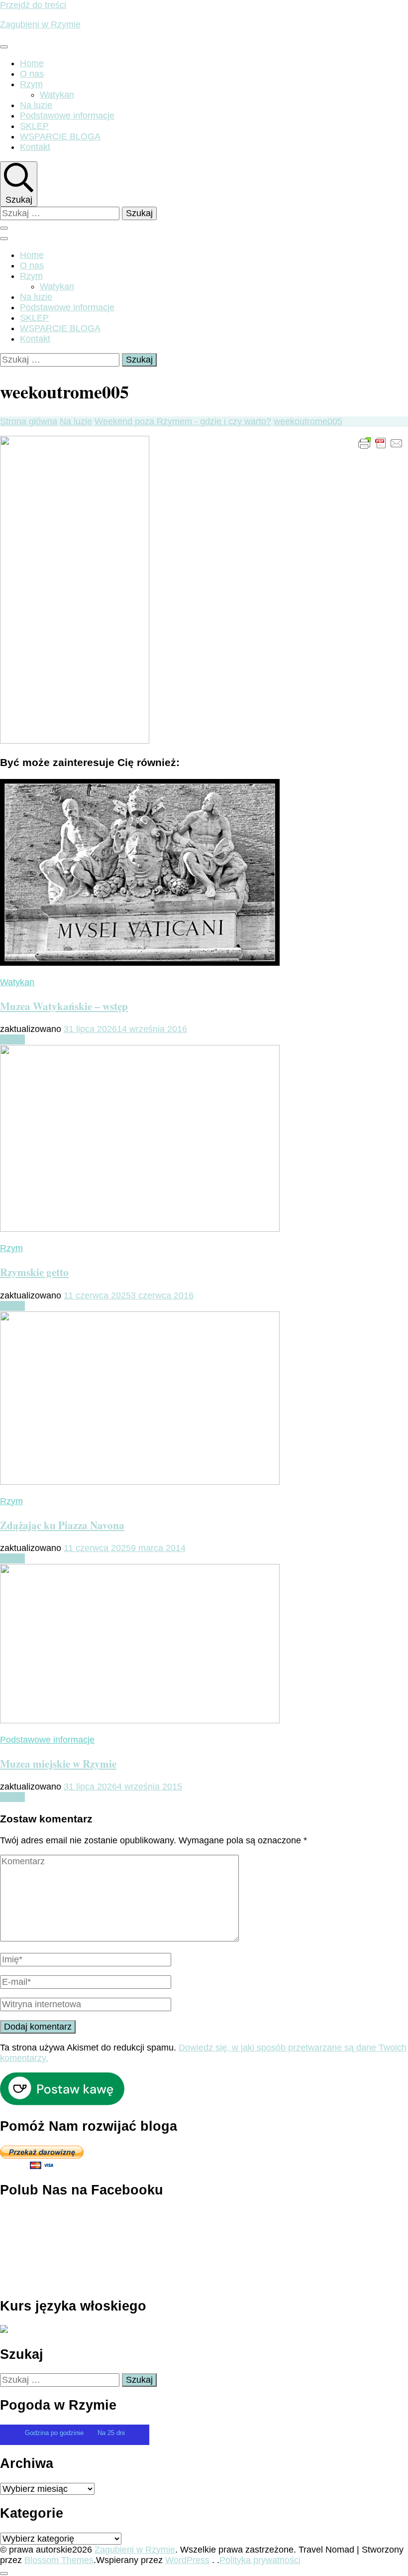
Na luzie (36, 105)
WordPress (187, 2560)
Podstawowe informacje (67, 116)
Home (32, 63)
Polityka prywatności (260, 2560)
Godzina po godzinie (55, 2433)
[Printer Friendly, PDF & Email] (381, 443)
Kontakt (35, 147)
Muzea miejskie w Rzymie (58, 1763)
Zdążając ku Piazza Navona (62, 1525)
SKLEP (34, 126)
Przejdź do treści (33, 5)
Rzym (31, 84)
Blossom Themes (59, 2560)
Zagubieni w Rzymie (40, 24)
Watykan (57, 95)
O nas (32, 74)
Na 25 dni (111, 2433)
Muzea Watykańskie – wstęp (64, 1006)
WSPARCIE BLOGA (60, 136)
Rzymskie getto (34, 1272)
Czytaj (12, 1039)
